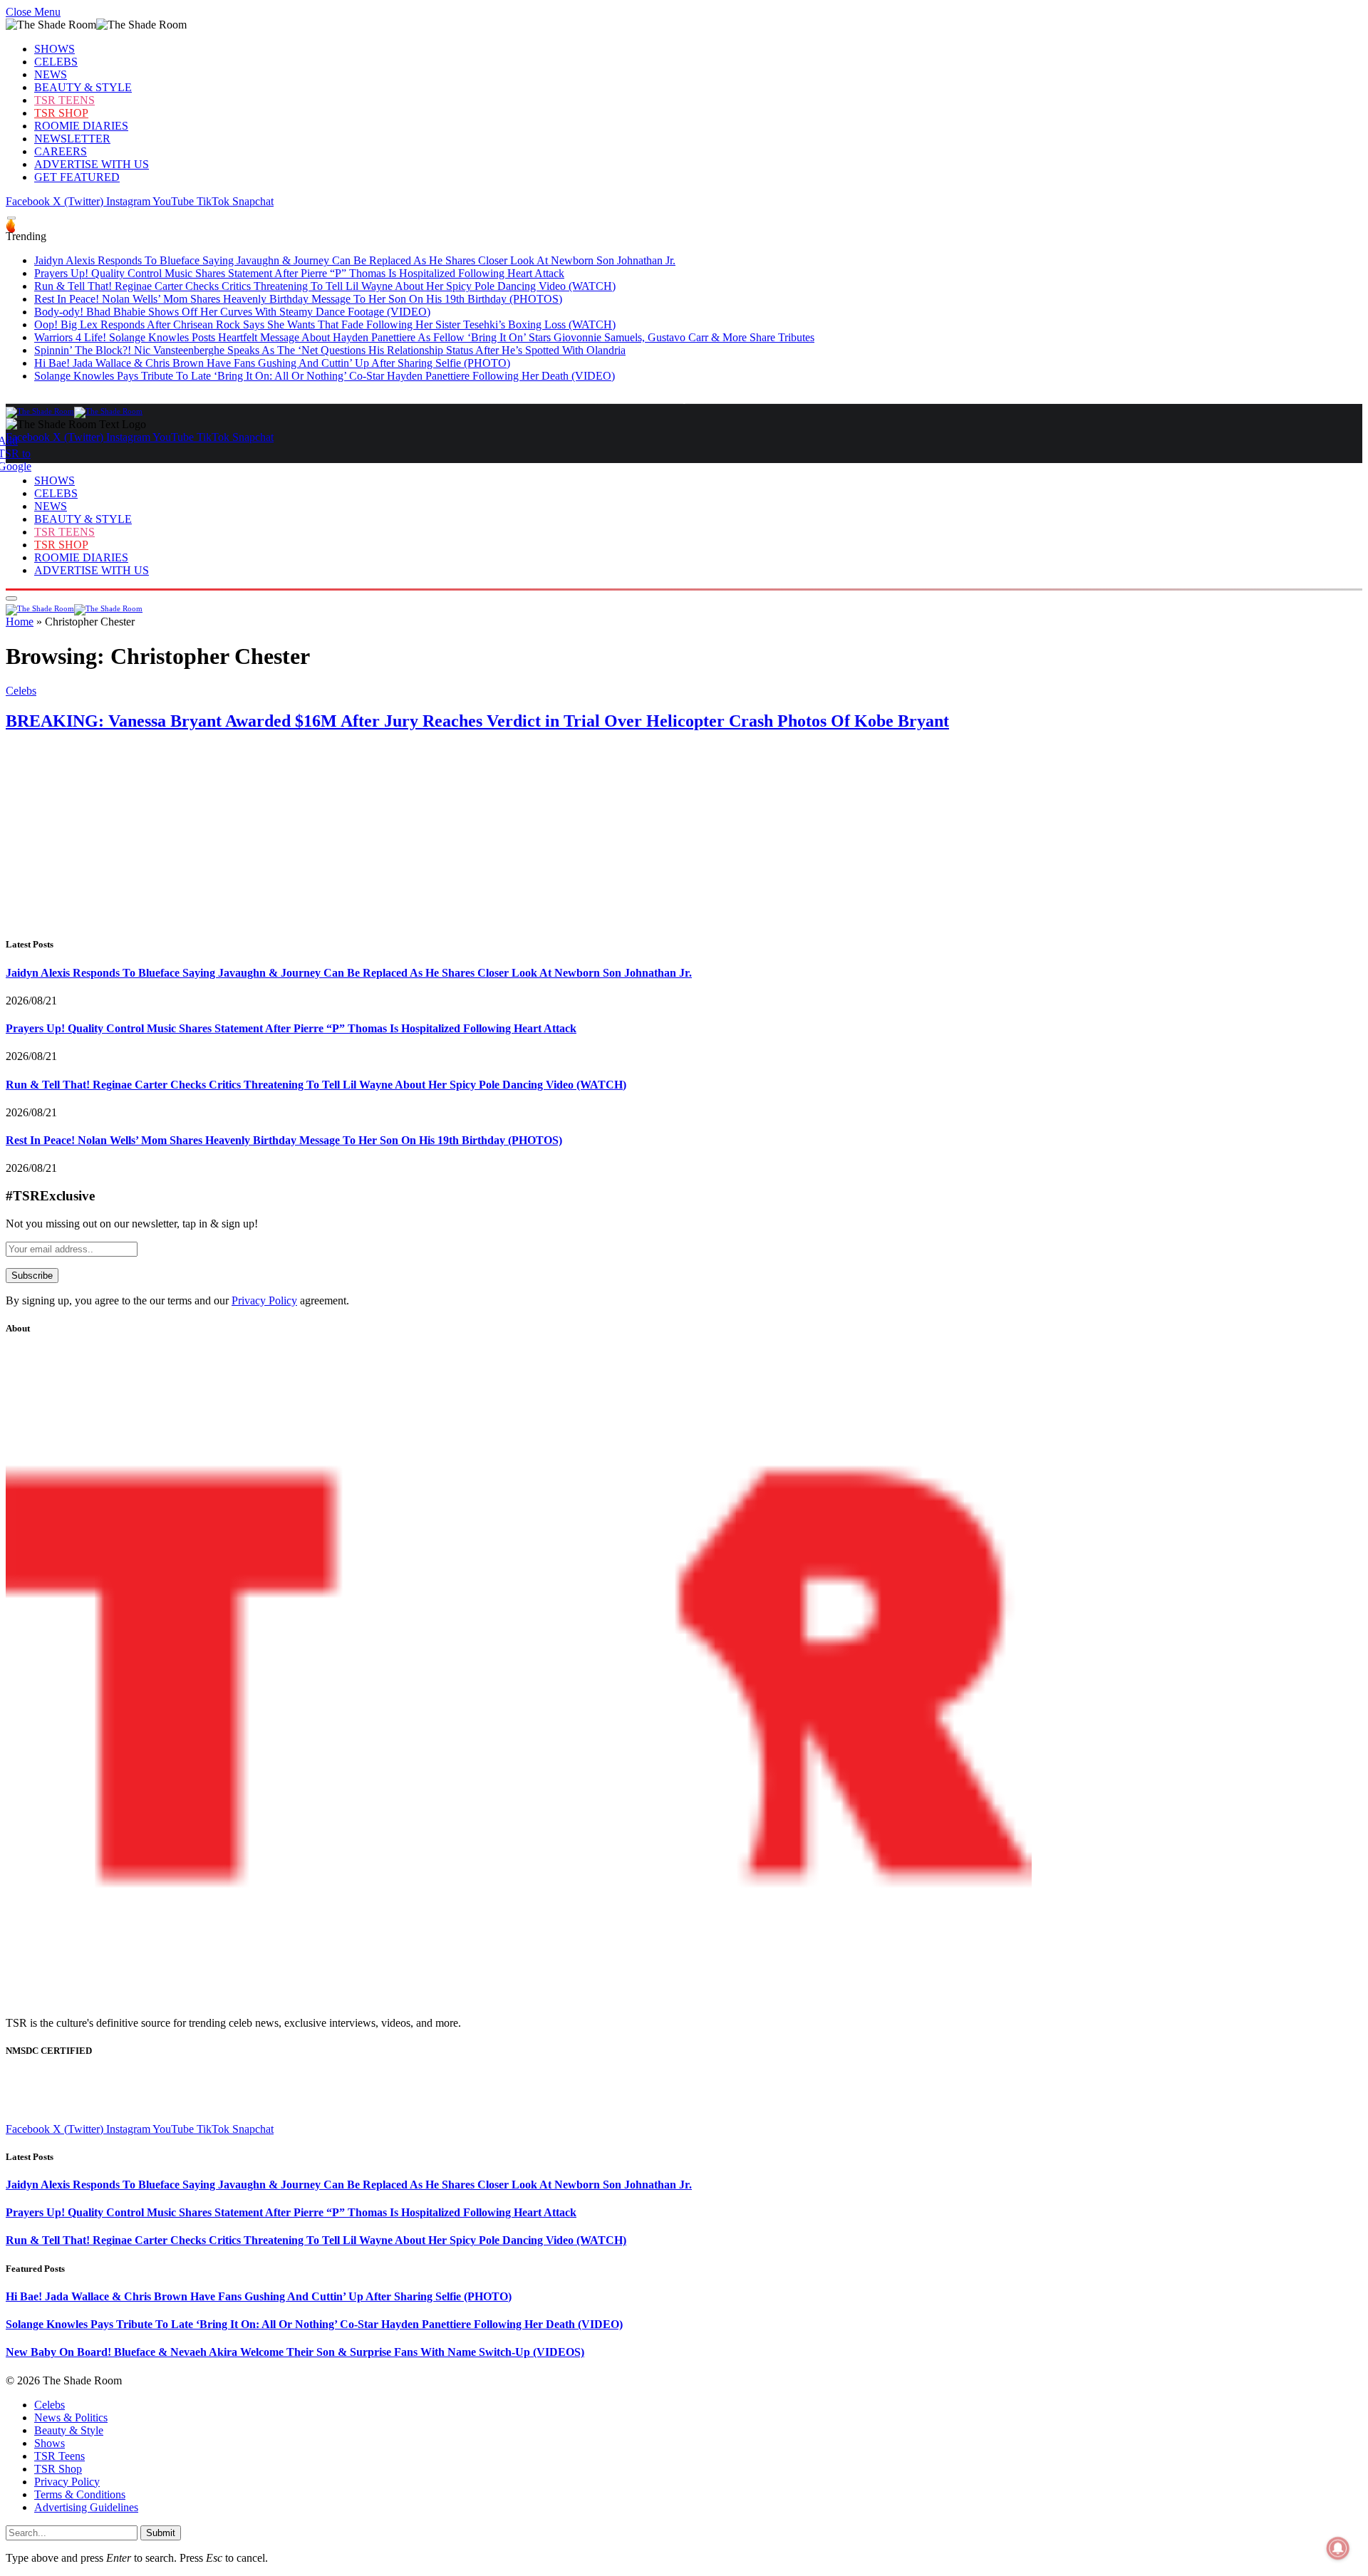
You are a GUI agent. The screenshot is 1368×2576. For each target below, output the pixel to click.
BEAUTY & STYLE (83, 87)
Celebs (21, 691)
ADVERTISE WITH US (92, 164)
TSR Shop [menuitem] (58, 2469)
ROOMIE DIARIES (81, 126)
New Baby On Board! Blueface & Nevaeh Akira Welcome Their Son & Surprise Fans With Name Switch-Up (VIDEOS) (295, 2352)
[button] (33, 12)
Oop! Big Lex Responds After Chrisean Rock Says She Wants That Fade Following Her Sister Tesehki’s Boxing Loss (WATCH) (325, 324)
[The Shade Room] (74, 411)
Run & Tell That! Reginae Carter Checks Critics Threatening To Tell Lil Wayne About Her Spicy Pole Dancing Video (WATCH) (325, 286)
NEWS (51, 74)
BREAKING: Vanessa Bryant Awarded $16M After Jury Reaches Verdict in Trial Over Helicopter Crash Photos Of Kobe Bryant (477, 721)
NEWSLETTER (72, 139)
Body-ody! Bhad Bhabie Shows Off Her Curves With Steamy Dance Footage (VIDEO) (232, 312)
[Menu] (11, 218)
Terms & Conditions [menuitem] (80, 2494)
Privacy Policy (264, 1300)
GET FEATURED (77, 177)
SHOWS (55, 49)
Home (20, 622)
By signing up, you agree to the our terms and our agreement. (177, 1300)
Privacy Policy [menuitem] (67, 2482)
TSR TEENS (64, 100)
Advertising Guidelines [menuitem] (86, 2507)
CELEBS (56, 62)
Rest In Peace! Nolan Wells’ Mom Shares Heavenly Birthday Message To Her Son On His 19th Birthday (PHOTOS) (298, 299)
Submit (161, 2533)
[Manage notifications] (1338, 2548)
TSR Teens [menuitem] (59, 2456)
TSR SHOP (61, 113)
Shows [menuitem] (50, 2443)
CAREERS (61, 151)
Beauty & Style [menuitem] (69, 2430)
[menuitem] (698, 2405)
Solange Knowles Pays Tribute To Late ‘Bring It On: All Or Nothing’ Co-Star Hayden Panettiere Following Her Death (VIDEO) (325, 376)
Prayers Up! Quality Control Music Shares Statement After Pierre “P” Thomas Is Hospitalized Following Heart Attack (299, 273)
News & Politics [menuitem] (71, 2417)
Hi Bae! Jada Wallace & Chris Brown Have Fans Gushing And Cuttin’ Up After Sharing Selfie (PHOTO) (272, 363)
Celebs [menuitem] (50, 2405)
